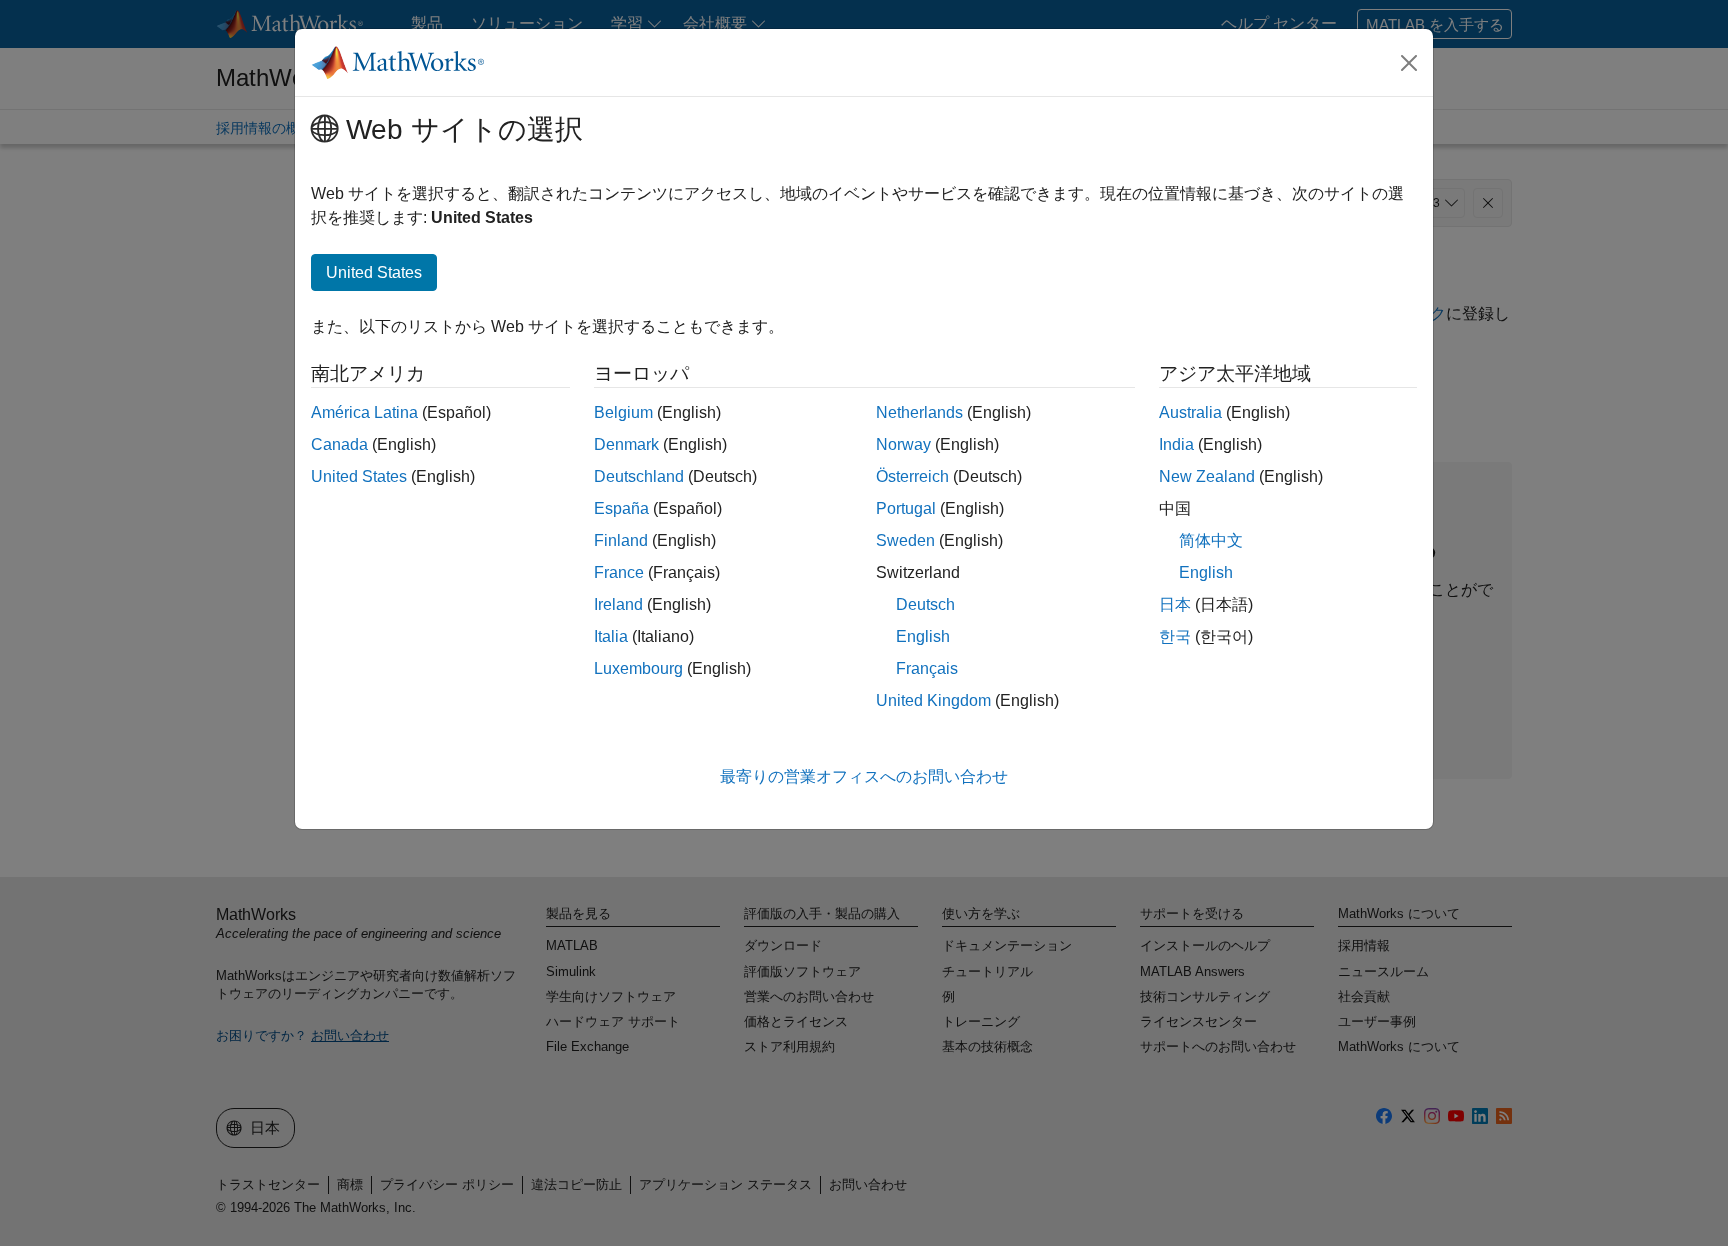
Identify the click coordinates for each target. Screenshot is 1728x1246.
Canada (339, 444)
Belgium (623, 412)
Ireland (618, 604)
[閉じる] (1409, 63)
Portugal (906, 508)
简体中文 (1211, 540)
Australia (1190, 412)
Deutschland (639, 476)
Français (927, 668)
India (1176, 444)
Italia (611, 636)
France (619, 572)
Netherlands (919, 412)
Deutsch (925, 604)
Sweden (905, 540)
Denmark (626, 444)
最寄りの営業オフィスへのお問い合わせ (864, 776)
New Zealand (1207, 476)
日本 (1175, 604)
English (923, 636)
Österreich (912, 476)
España (621, 508)
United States (359, 476)
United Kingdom (933, 700)
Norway (903, 444)
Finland (621, 540)
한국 (1175, 636)
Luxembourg (638, 668)
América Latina (364, 412)
